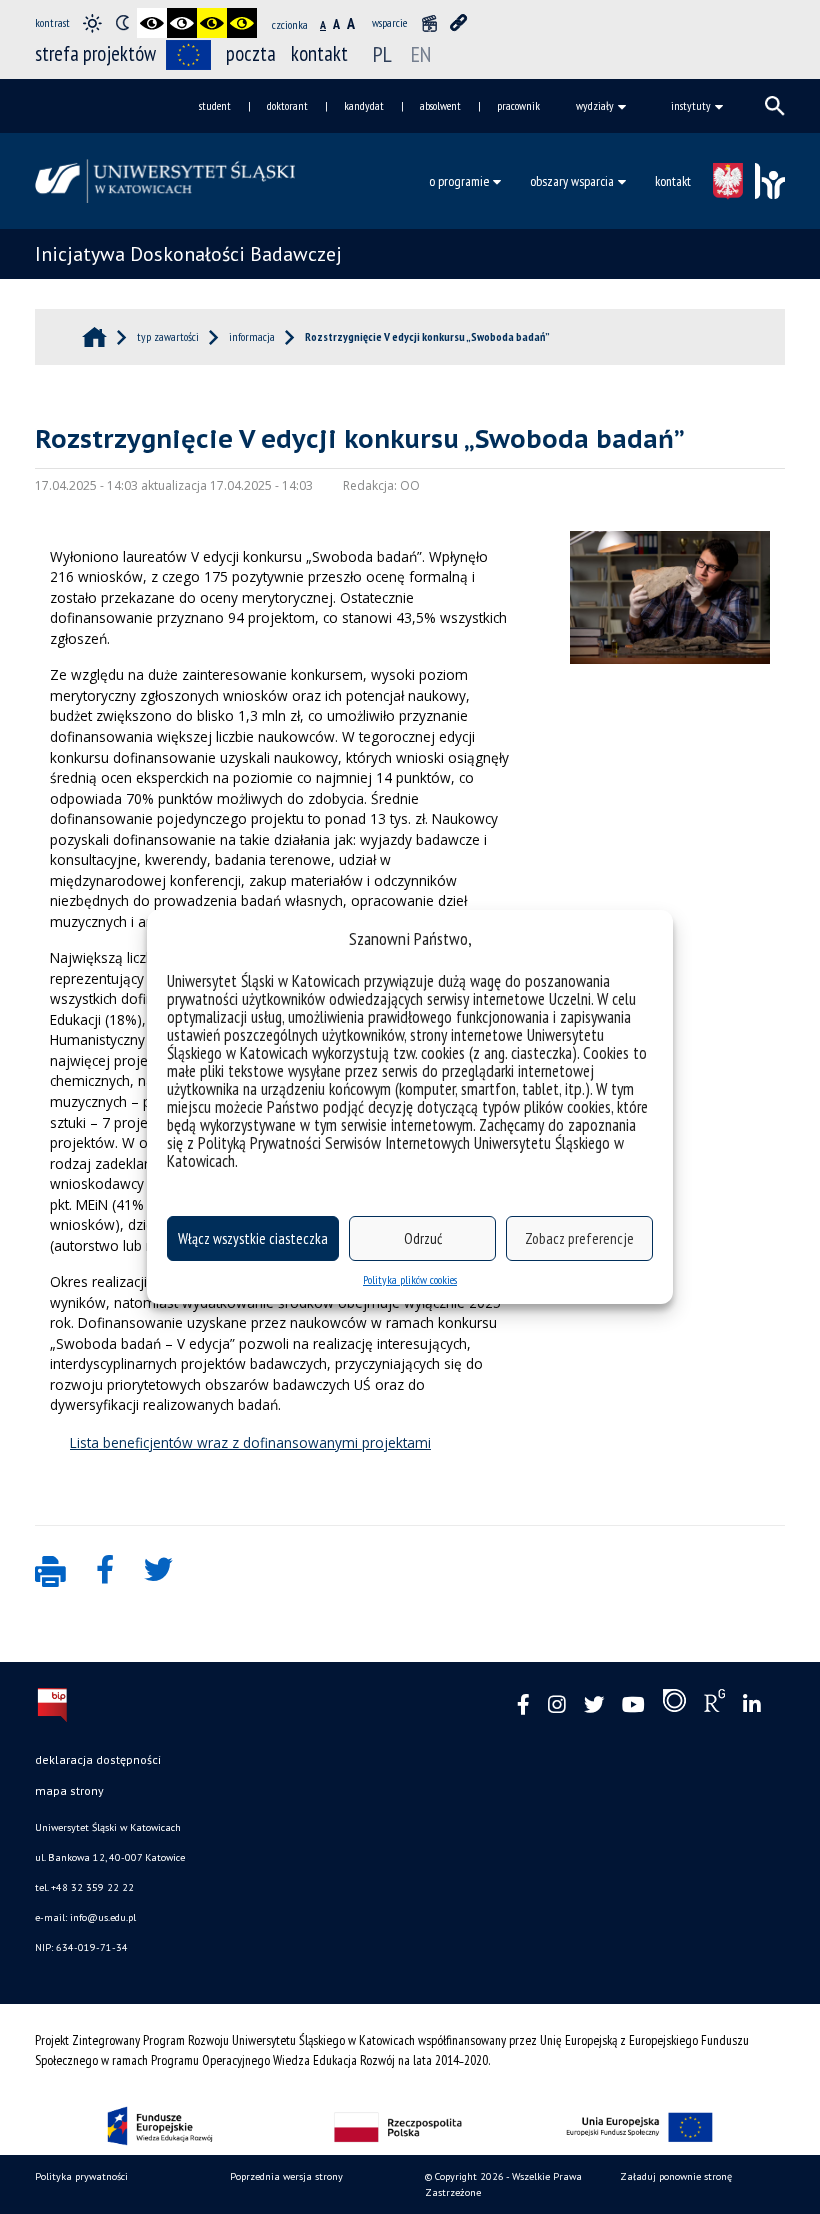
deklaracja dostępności (98, 1759)
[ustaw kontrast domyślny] (92, 23)
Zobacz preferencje (579, 1238)
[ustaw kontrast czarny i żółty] (212, 23)
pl (382, 54)
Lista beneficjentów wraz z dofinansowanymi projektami (250, 1442)
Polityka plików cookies (410, 1279)
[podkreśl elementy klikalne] (459, 23)
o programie (459, 181)
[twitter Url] (594, 1705)
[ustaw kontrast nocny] (122, 23)
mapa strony (69, 1790)
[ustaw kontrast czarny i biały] (152, 23)
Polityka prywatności (81, 2176)
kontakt (319, 53)
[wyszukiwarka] (775, 106)
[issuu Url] (674, 1705)
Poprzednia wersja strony (286, 2176)
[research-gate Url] (714, 1705)
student (215, 105)
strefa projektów (95, 53)
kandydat (364, 105)
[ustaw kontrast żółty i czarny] (242, 23)
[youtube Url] (633, 1705)
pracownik (518, 105)
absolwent (440, 105)
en (421, 54)
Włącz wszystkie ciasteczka (253, 1238)
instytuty (691, 105)
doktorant (287, 105)
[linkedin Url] (752, 1705)
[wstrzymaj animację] (429, 23)
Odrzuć (423, 1238)
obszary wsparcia (572, 181)
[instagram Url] (557, 1705)
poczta (251, 53)
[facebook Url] (523, 1705)
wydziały (595, 105)
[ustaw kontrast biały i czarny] (182, 23)
